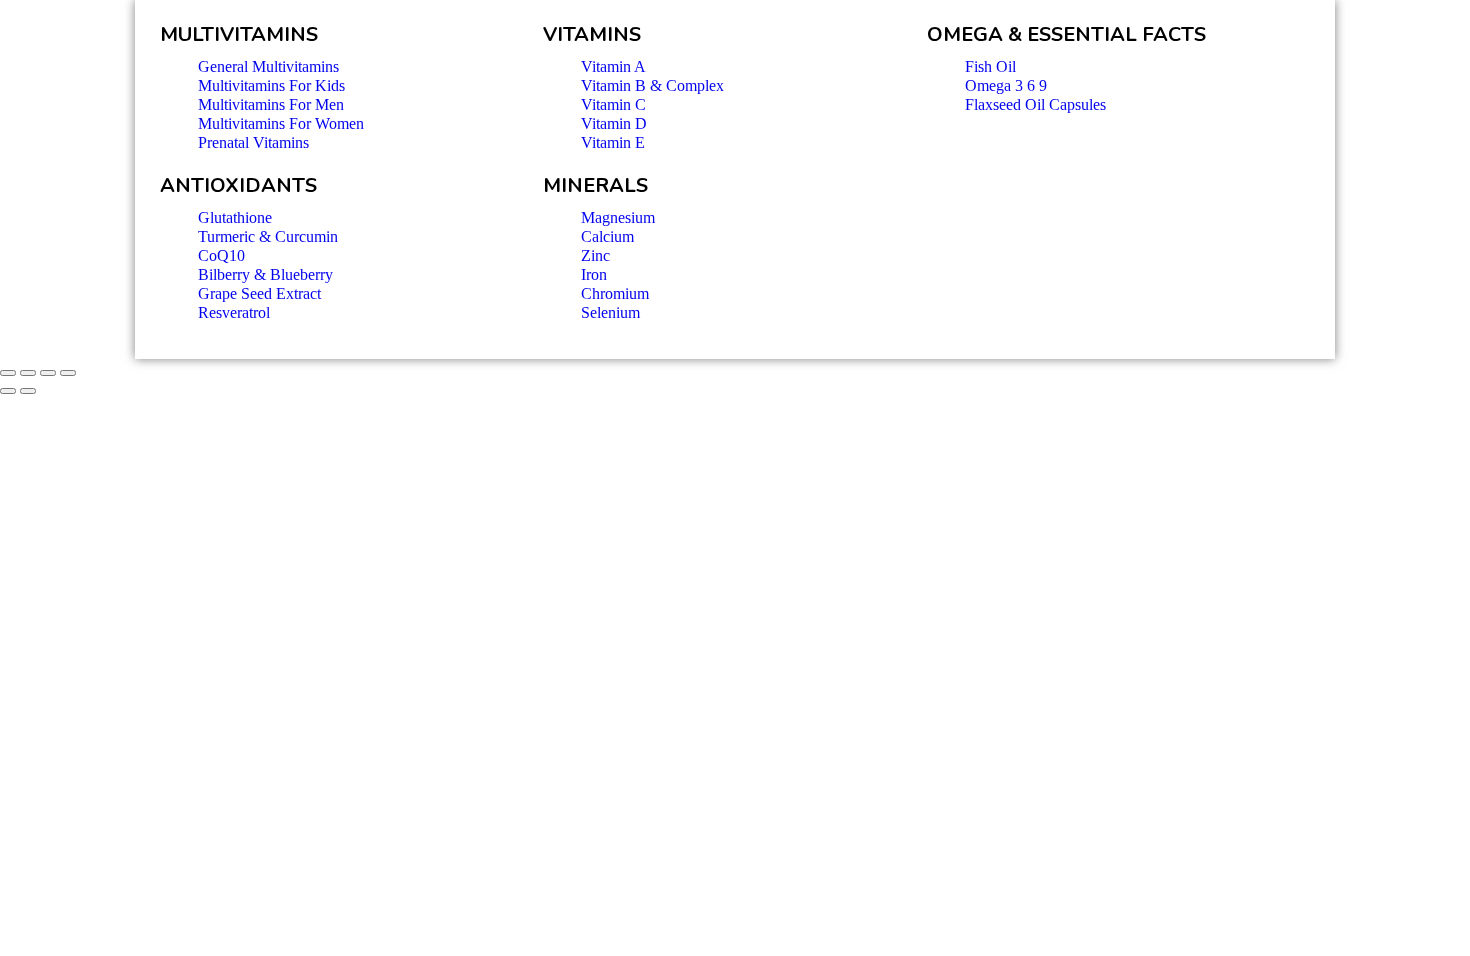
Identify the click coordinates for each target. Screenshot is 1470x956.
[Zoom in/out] (68, 373)
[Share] (28, 373)
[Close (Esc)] (8, 373)
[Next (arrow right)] (28, 391)
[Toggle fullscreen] (48, 373)
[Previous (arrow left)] (8, 391)
